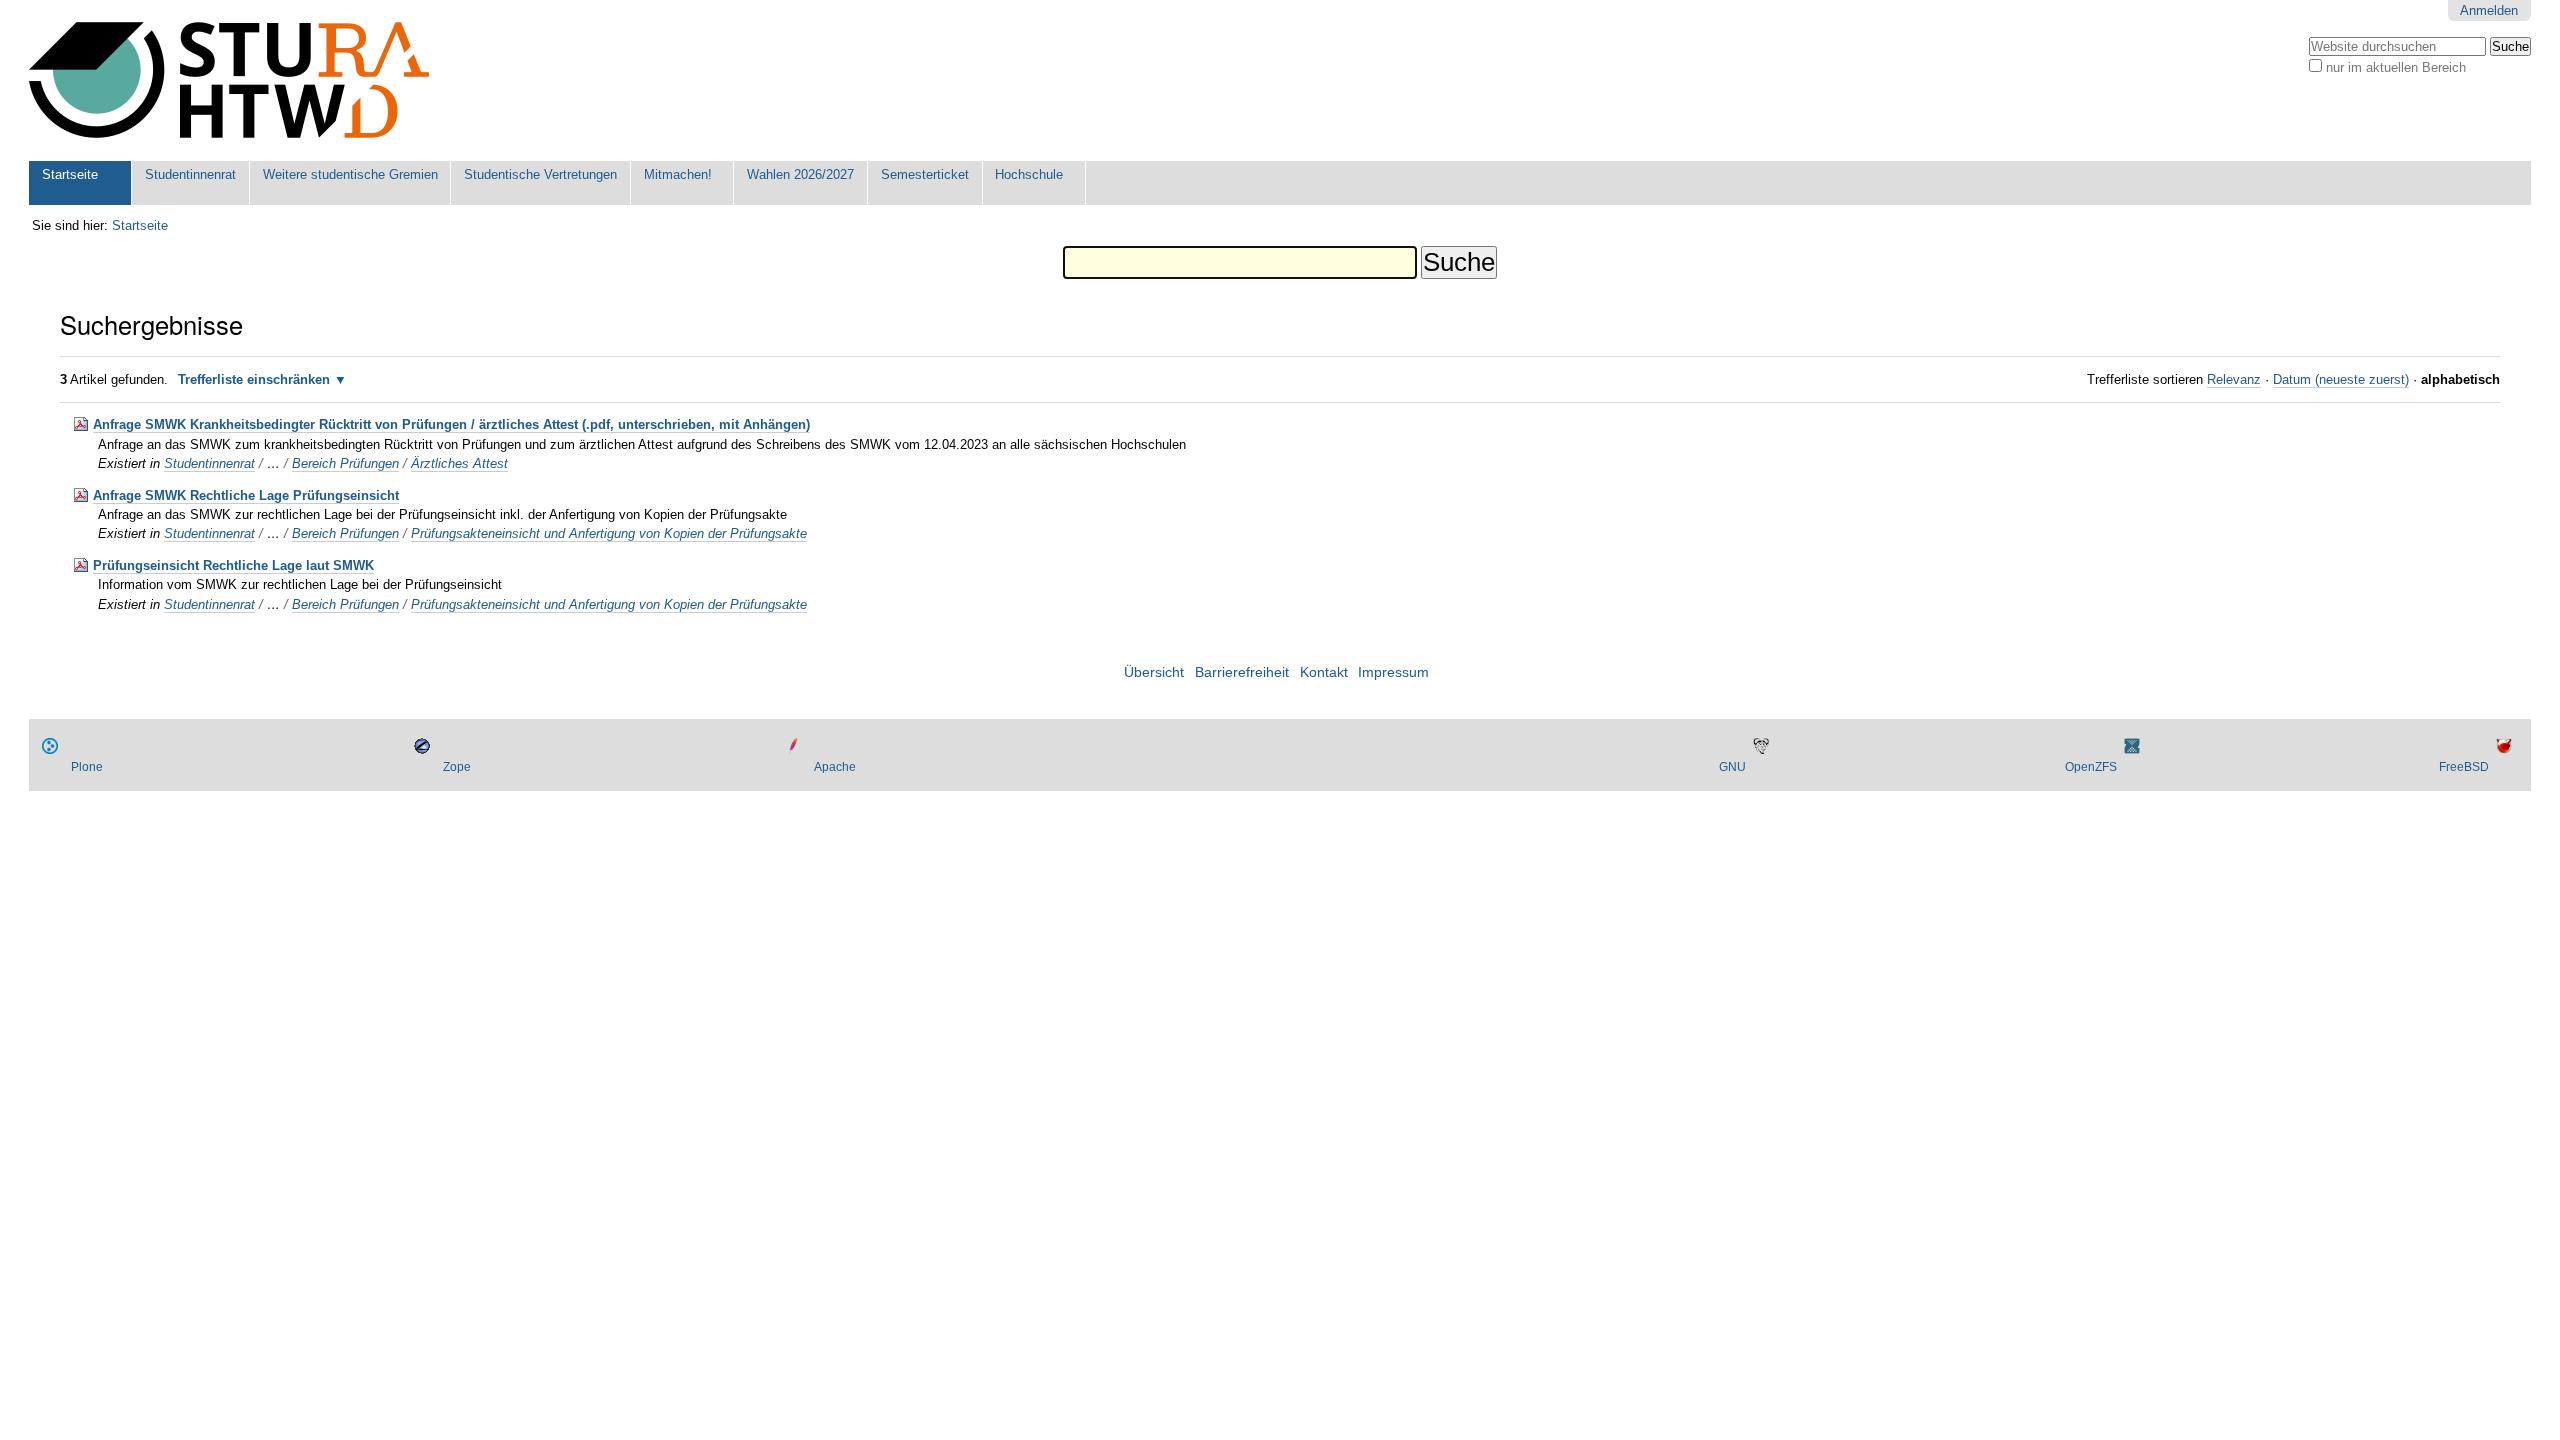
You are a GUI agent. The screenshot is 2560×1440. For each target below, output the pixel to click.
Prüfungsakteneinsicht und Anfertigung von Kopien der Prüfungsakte (609, 533)
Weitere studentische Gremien (350, 174)
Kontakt (1324, 672)
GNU (1732, 767)
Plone (87, 767)
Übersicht (1154, 672)
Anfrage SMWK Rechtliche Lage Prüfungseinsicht (246, 495)
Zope (457, 767)
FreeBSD (2464, 767)
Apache (835, 767)
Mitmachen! (678, 174)
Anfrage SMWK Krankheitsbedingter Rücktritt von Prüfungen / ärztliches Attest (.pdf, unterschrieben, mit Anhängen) (451, 424)
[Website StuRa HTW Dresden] (229, 80)
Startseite (70, 174)
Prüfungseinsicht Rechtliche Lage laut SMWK (233, 565)
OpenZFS (2091, 767)
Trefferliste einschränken (254, 379)
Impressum (1393, 672)
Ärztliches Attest (459, 463)
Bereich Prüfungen (345, 463)
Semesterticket (925, 174)
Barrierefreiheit (1242, 672)
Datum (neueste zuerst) (2341, 379)
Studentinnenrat (190, 174)
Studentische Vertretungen (540, 174)
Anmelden (2489, 10)
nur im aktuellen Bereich (2396, 67)
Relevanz (2234, 379)
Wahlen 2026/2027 (800, 174)
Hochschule (1029, 174)
